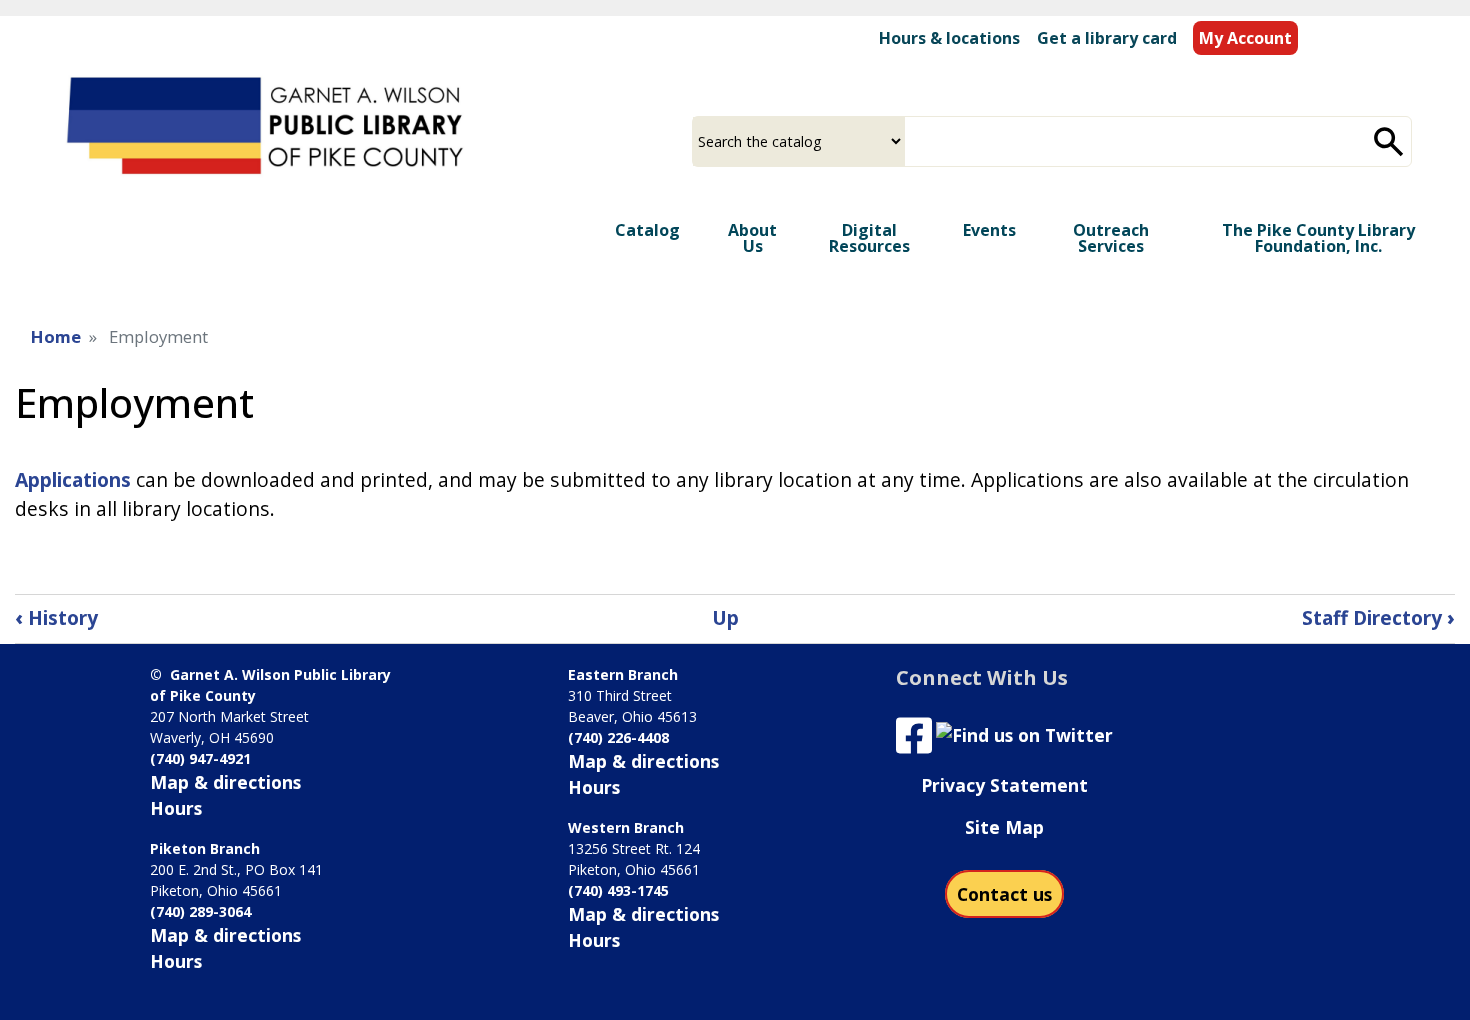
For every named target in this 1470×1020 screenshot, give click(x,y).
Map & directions (225, 782)
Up (725, 617)
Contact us (1004, 894)
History (56, 617)
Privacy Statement (1004, 785)
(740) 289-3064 (200, 911)
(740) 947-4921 (200, 758)
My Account (1245, 38)
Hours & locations (949, 38)
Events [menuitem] (989, 230)
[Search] (1389, 141)
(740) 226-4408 (618, 737)
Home (56, 336)
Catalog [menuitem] (647, 230)
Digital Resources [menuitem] (869, 238)
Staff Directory (1378, 617)
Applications (73, 479)
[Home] (268, 129)
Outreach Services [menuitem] (1111, 238)
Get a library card (1107, 38)
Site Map (1004, 827)
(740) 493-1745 (618, 890)
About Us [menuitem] (752, 238)
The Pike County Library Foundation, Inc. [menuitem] (1318, 238)
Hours (176, 808)
